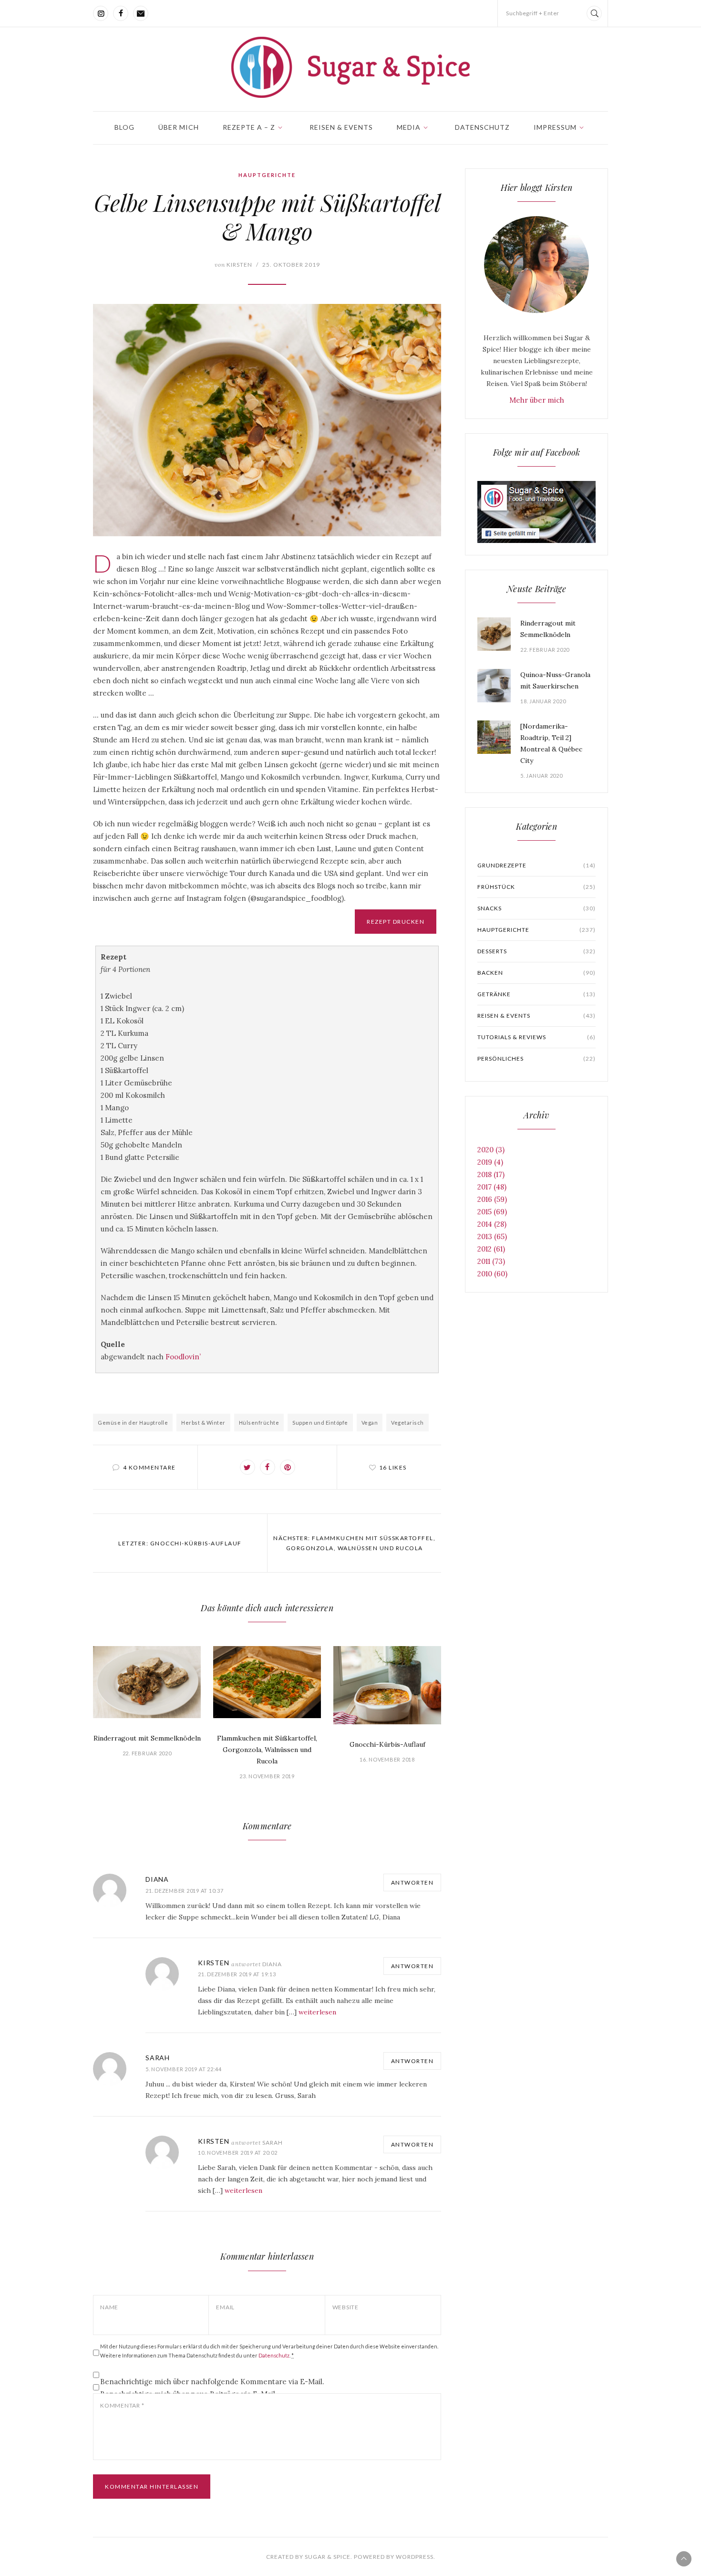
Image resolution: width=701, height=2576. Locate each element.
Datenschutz (482, 127)
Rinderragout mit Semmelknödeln (147, 1738)
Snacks (536, 908)
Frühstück (536, 887)
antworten (412, 1882)
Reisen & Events (341, 127)
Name (109, 2307)
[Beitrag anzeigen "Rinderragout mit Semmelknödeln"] (147, 1682)
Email (225, 2307)
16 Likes (393, 1467)
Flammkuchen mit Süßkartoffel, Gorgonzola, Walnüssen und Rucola (267, 1750)
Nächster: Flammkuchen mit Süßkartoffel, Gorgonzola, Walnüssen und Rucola (354, 1543)
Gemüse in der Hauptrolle (133, 1423)
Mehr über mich (537, 400)
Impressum (555, 127)
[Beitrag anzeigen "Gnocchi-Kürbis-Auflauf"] (387, 1685)
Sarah (158, 2058)
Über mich (179, 127)
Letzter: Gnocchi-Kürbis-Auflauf (180, 1543)
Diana (157, 1879)
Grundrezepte (536, 865)
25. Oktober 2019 (291, 265)
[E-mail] (141, 13)
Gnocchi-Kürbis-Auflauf (387, 1744)
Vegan (370, 1423)
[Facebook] (121, 13)
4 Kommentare (149, 1467)
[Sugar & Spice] (350, 67)
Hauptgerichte (267, 175)
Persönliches (536, 1059)
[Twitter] (247, 1467)
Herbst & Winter (203, 1423)
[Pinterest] (288, 1467)
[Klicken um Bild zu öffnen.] (267, 420)
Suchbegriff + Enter (533, 13)
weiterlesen (317, 2012)
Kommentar (122, 2405)
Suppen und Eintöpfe (320, 1423)
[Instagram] (101, 13)
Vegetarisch (407, 1423)
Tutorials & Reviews (536, 1037)
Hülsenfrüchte (259, 1423)
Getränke (536, 994)
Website (345, 2307)
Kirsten (233, 265)
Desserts (536, 951)
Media (409, 127)
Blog (124, 127)
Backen (536, 973)
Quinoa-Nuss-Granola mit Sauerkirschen (555, 680)
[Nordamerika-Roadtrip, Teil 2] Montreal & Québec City (551, 743)
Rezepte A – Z (249, 127)
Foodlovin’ (183, 1357)
